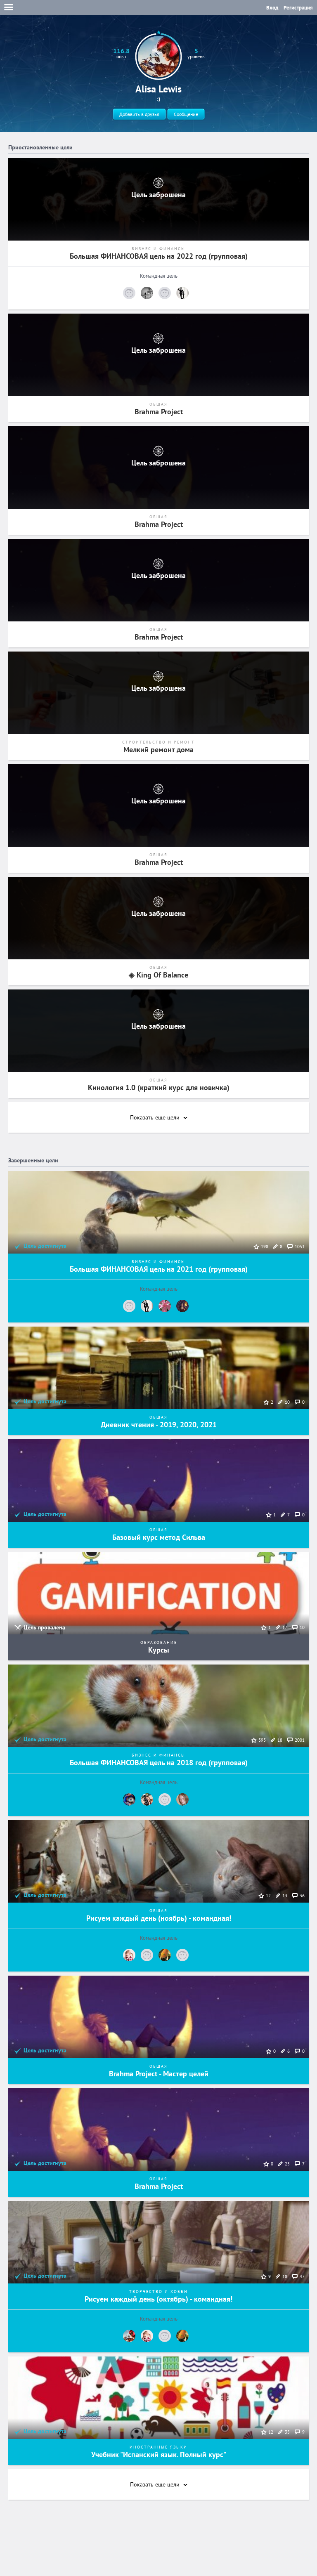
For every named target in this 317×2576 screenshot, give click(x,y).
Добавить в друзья (139, 114)
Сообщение (186, 114)
